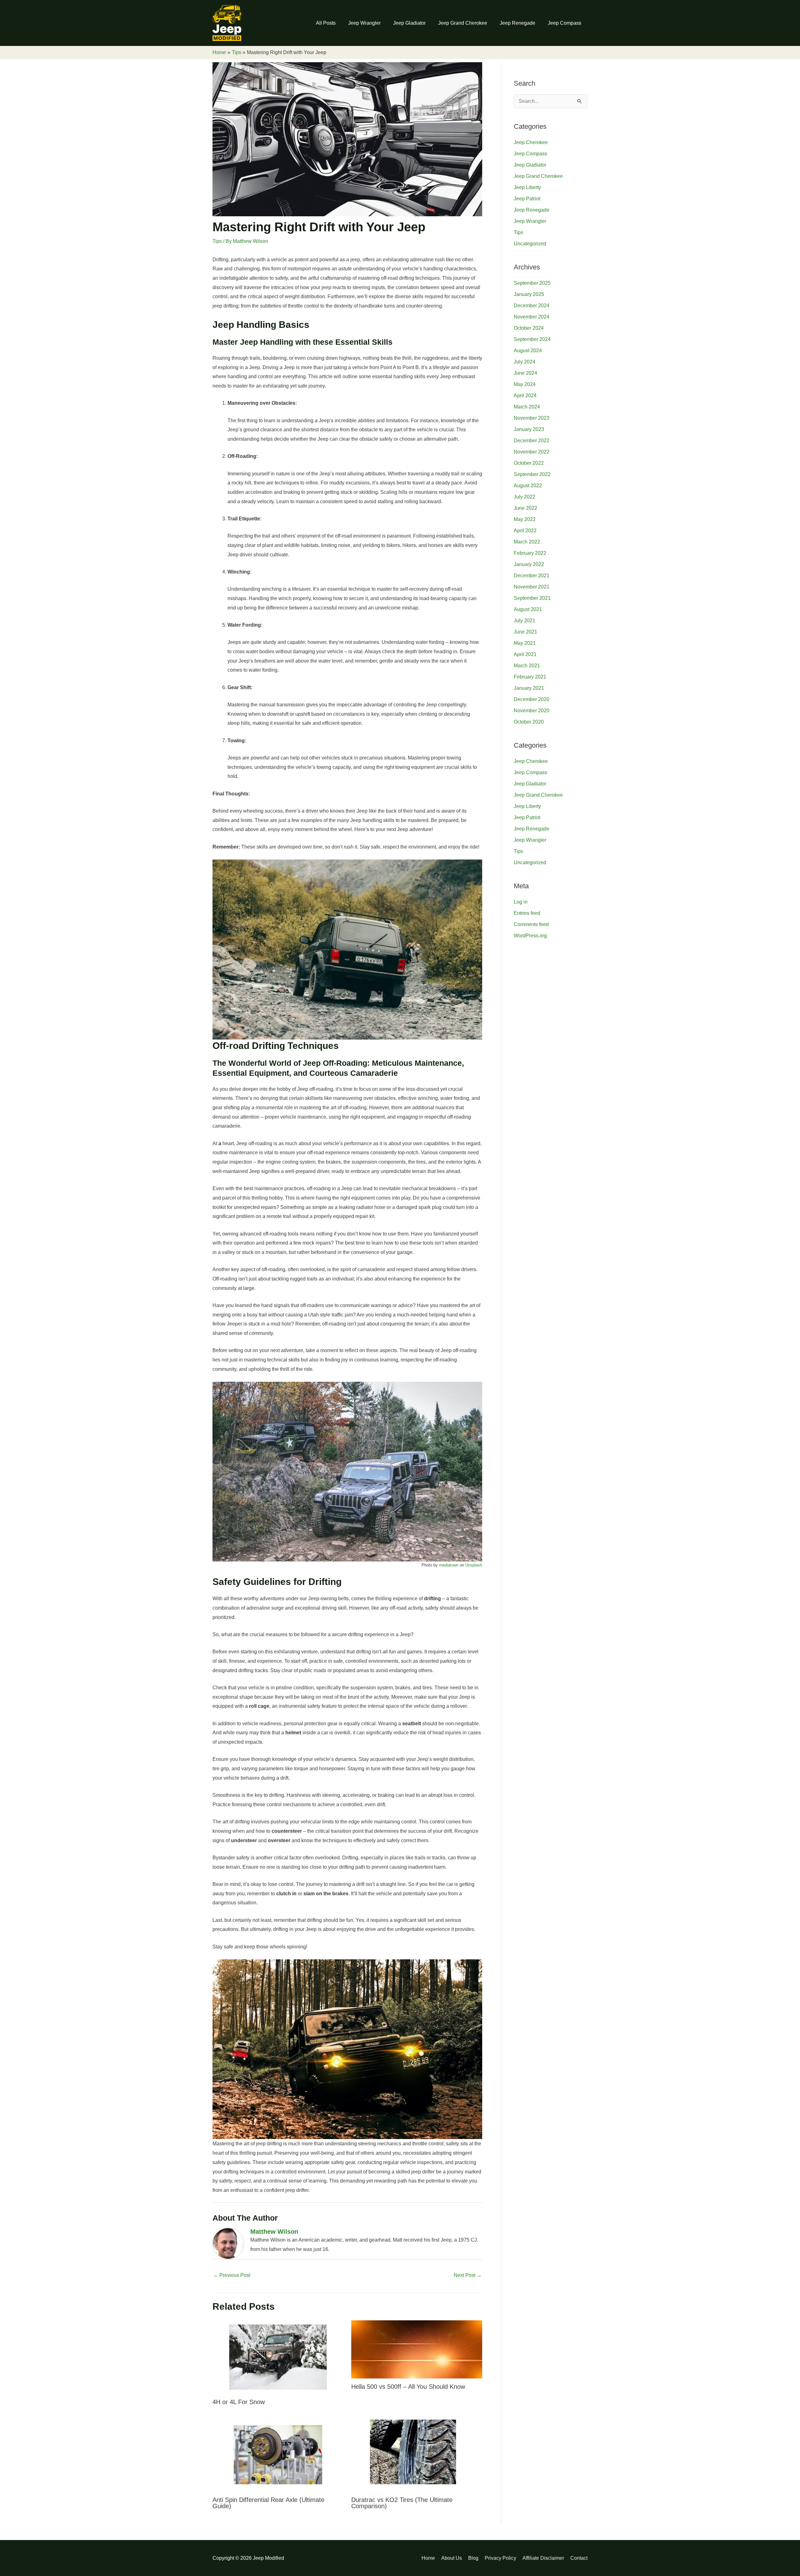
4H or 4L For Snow (239, 2402)
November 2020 (532, 711)
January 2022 (529, 564)
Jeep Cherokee (531, 142)
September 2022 (532, 474)
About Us (452, 2558)
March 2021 (527, 666)
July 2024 (525, 362)
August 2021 (528, 609)
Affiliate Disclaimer (543, 2558)
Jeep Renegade (517, 23)
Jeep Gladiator (409, 23)
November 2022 (532, 452)
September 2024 (532, 339)
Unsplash (474, 1565)
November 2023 (532, 418)
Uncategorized (530, 244)
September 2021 (532, 598)
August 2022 (528, 486)
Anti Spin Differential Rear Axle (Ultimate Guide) (268, 2503)
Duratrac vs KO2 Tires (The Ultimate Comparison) (402, 2503)
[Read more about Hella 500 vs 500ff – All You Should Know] (417, 2349)
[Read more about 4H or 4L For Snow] (278, 2357)
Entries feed (527, 913)
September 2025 (532, 283)
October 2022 (529, 463)
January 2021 (529, 688)
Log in (521, 902)
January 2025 (529, 294)
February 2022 (530, 553)
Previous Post (232, 2275)
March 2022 (527, 542)
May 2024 (525, 384)
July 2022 (525, 497)
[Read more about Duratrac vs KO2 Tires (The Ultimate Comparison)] (417, 2454)
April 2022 (525, 531)
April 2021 (525, 654)
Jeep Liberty (527, 187)
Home (428, 2558)
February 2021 (530, 677)
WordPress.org (530, 936)
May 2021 (525, 643)
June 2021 (525, 632)
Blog (473, 2558)
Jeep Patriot (527, 199)
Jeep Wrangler (364, 23)
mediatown (449, 1565)
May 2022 (525, 519)
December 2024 (532, 306)
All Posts (326, 23)
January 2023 (529, 429)
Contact (579, 2558)
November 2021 (532, 587)
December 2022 (532, 441)
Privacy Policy (500, 2558)
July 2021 (525, 621)
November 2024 (532, 317)
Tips (217, 241)
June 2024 (525, 373)
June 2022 (525, 508)
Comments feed (531, 924)
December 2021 (532, 576)
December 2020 (532, 699)
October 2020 (529, 722)
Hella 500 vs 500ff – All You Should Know (408, 2387)
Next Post (468, 2275)
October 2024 (529, 328)
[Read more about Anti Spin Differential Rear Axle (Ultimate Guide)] (278, 2454)
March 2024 (527, 407)
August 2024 (528, 351)
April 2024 (525, 396)
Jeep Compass (565, 23)
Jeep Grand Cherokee (463, 23)
